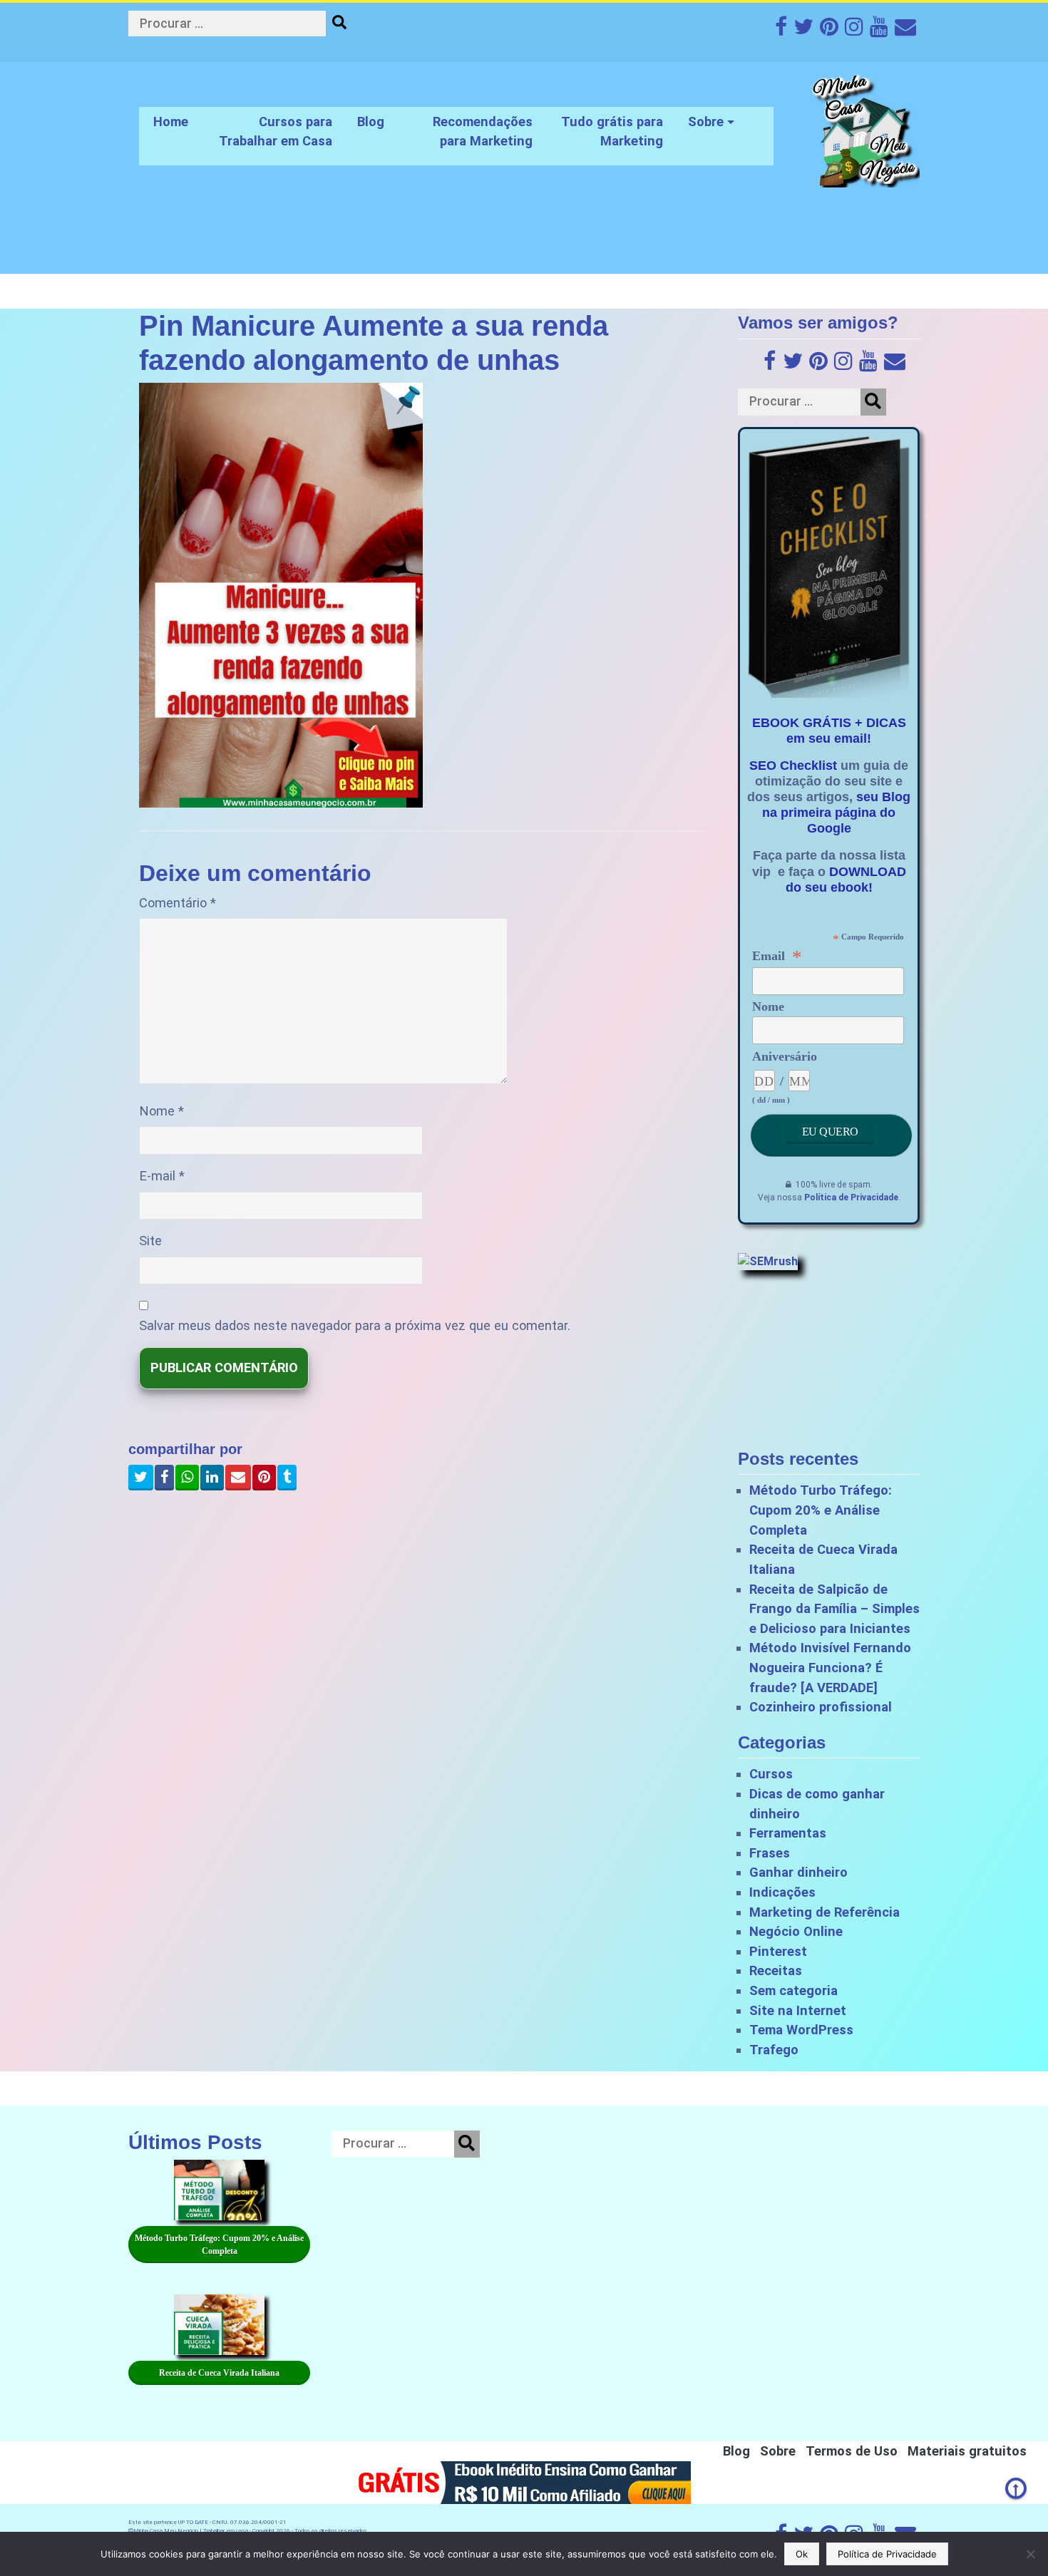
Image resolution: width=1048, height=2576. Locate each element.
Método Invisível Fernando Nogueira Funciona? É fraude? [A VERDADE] (830, 1667)
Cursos (771, 1774)
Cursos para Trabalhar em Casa (276, 132)
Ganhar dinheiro (798, 1872)
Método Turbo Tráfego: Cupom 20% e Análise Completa (821, 1510)
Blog (371, 122)
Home (171, 122)
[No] (1030, 2554)
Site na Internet (798, 2010)
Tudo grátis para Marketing (612, 132)
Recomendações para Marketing (483, 132)
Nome (161, 1111)
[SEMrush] (768, 1261)
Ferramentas (788, 1833)
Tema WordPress (801, 2030)
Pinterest (778, 1951)
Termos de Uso (852, 2451)
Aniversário (785, 1056)
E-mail (162, 1176)
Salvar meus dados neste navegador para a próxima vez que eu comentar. (355, 1325)
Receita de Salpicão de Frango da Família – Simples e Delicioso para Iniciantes (834, 1609)
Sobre (706, 122)
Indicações (782, 1892)
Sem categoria (793, 1990)
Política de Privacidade (851, 1197)
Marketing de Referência (824, 1912)
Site (150, 1241)
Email (777, 956)
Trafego (774, 2050)
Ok (802, 2554)
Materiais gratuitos (967, 2451)
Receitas (776, 1970)
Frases (770, 1853)
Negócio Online (796, 1931)
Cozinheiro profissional (821, 1707)
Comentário (178, 903)
